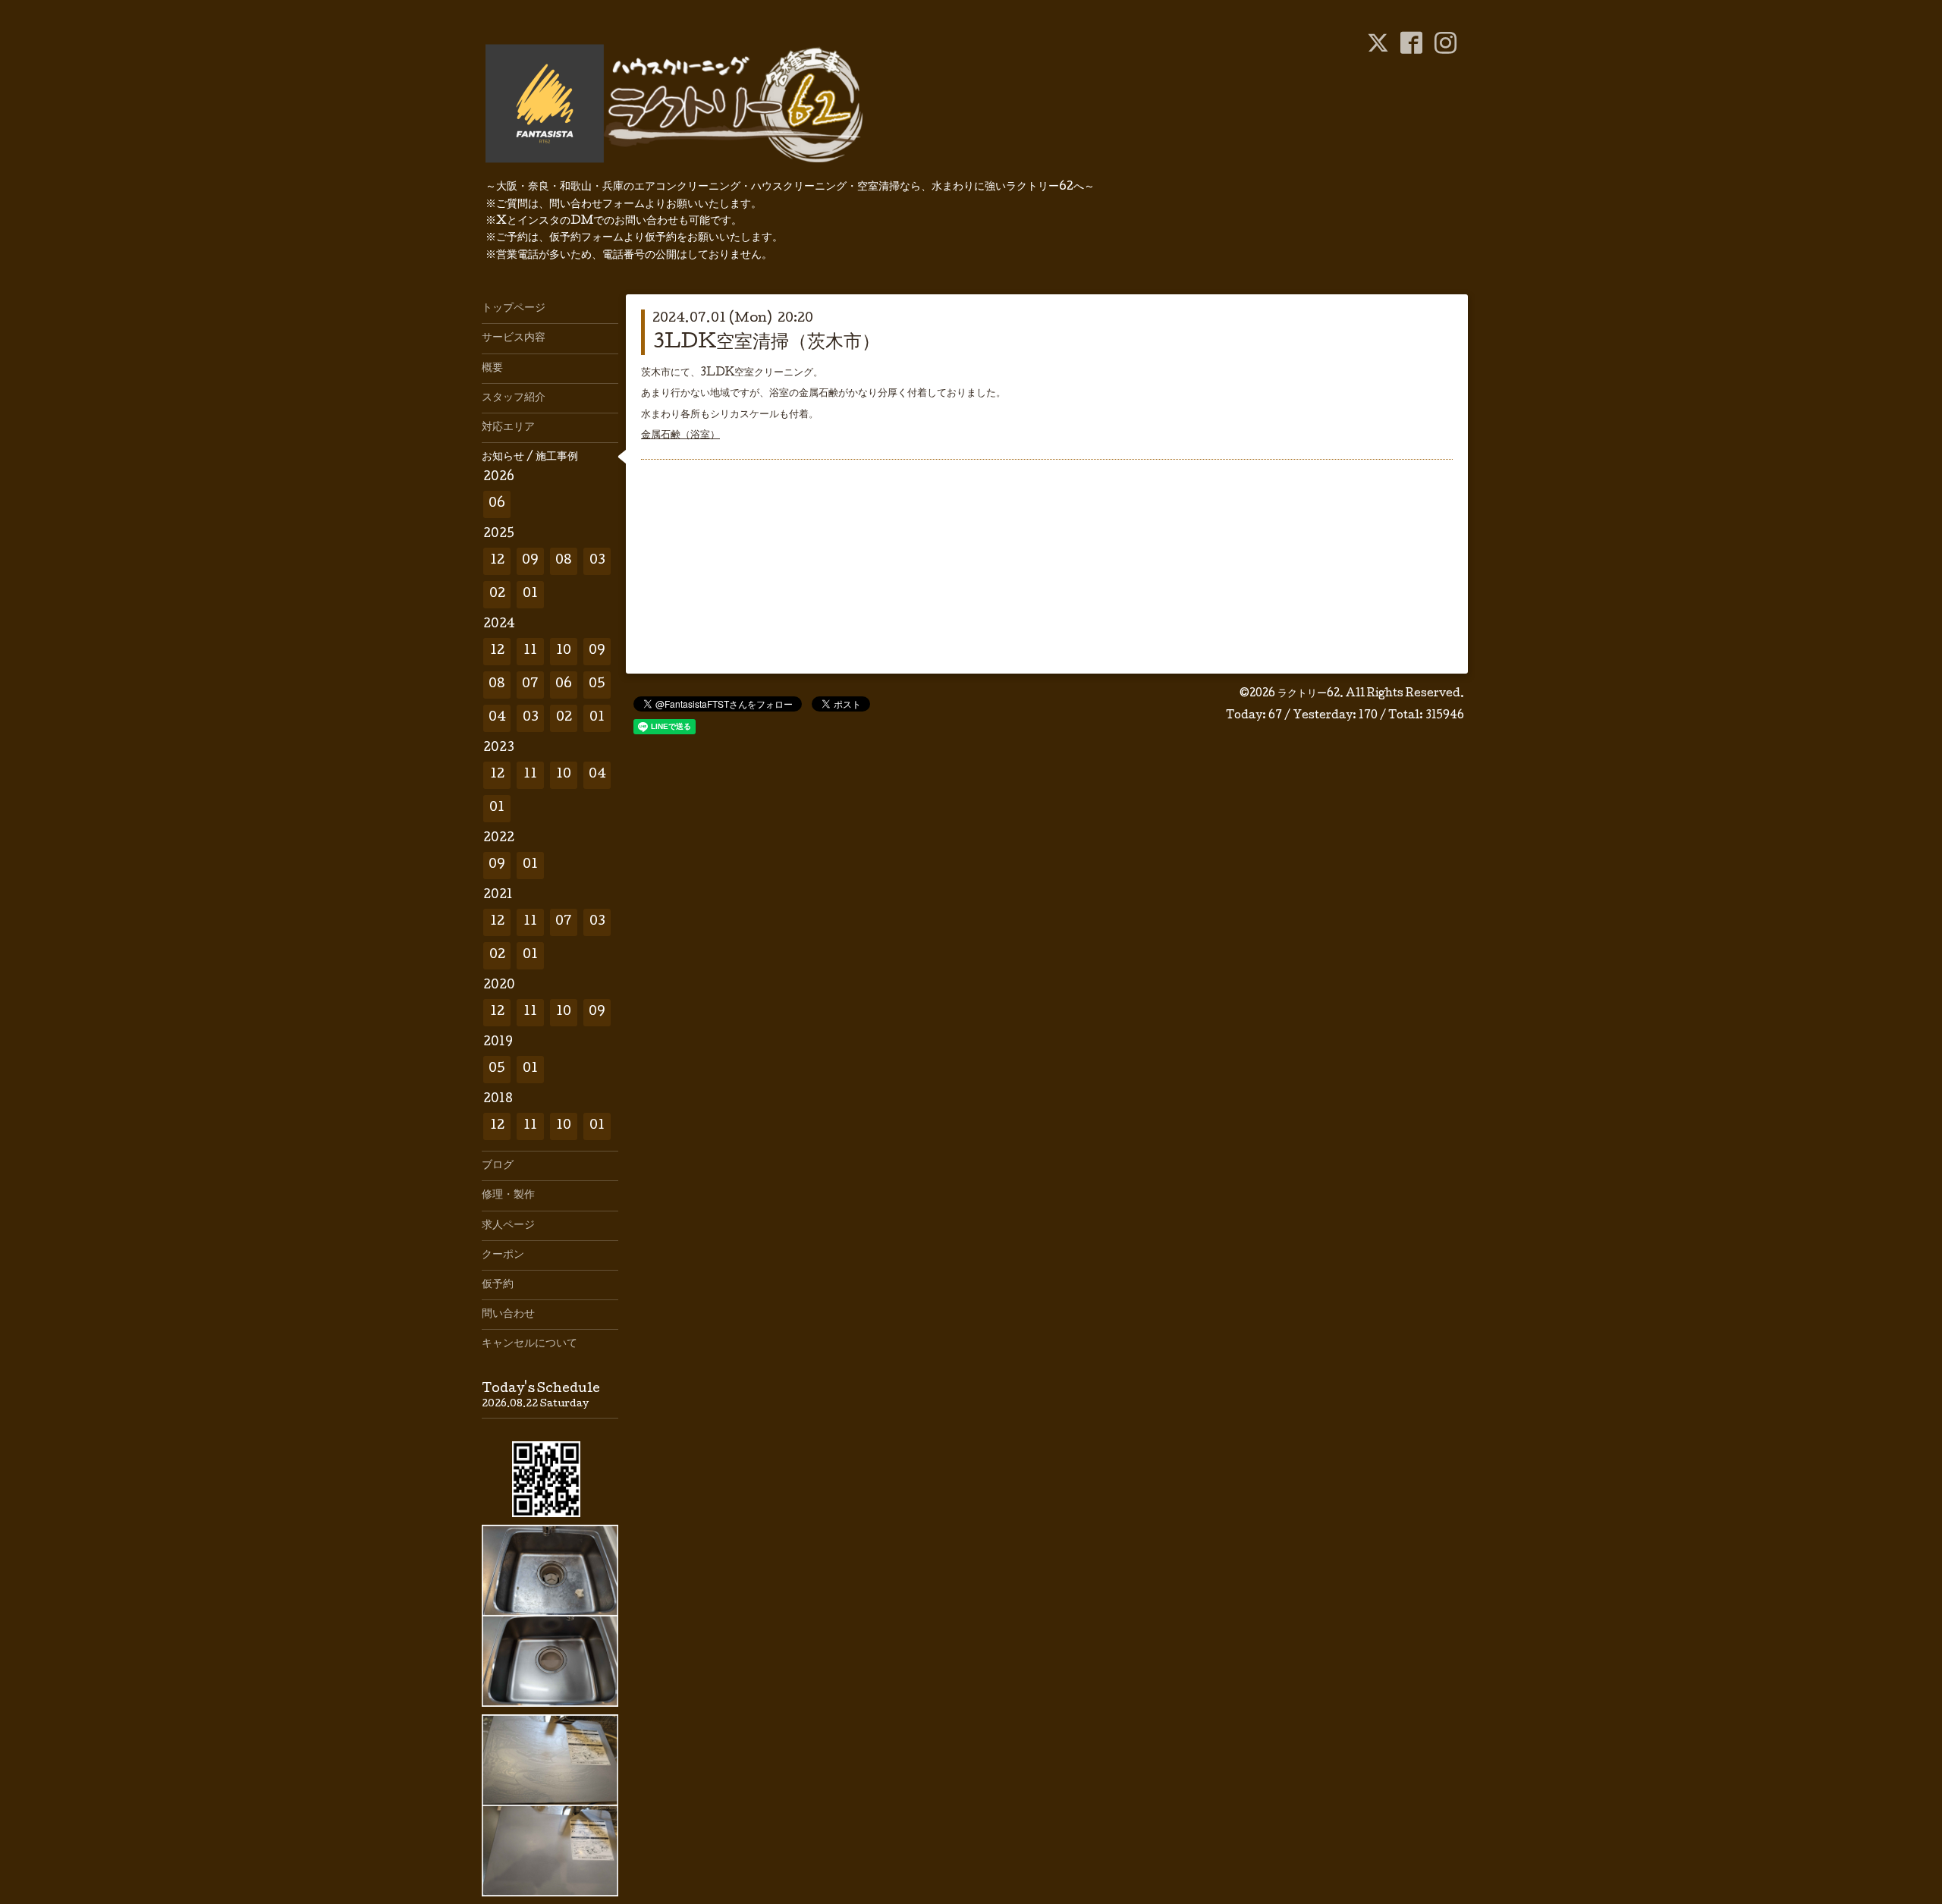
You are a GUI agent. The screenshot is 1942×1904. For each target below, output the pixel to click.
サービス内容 (514, 338)
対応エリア (508, 428)
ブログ (498, 1166)
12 (497, 561)
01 (530, 594)
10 (564, 651)
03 (597, 561)
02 (497, 594)
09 (530, 561)
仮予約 (498, 1285)
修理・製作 (508, 1195)
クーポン (503, 1255)
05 (597, 685)
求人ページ (508, 1226)
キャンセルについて (529, 1344)
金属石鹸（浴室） (680, 435)
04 (497, 718)
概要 (492, 369)
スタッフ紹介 (514, 398)
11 (530, 651)
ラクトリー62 (1309, 694)
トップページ (514, 309)
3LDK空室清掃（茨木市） (766, 343)
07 (530, 685)
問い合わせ (508, 1315)
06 (497, 504)
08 (564, 561)
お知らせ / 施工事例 (530, 457)
